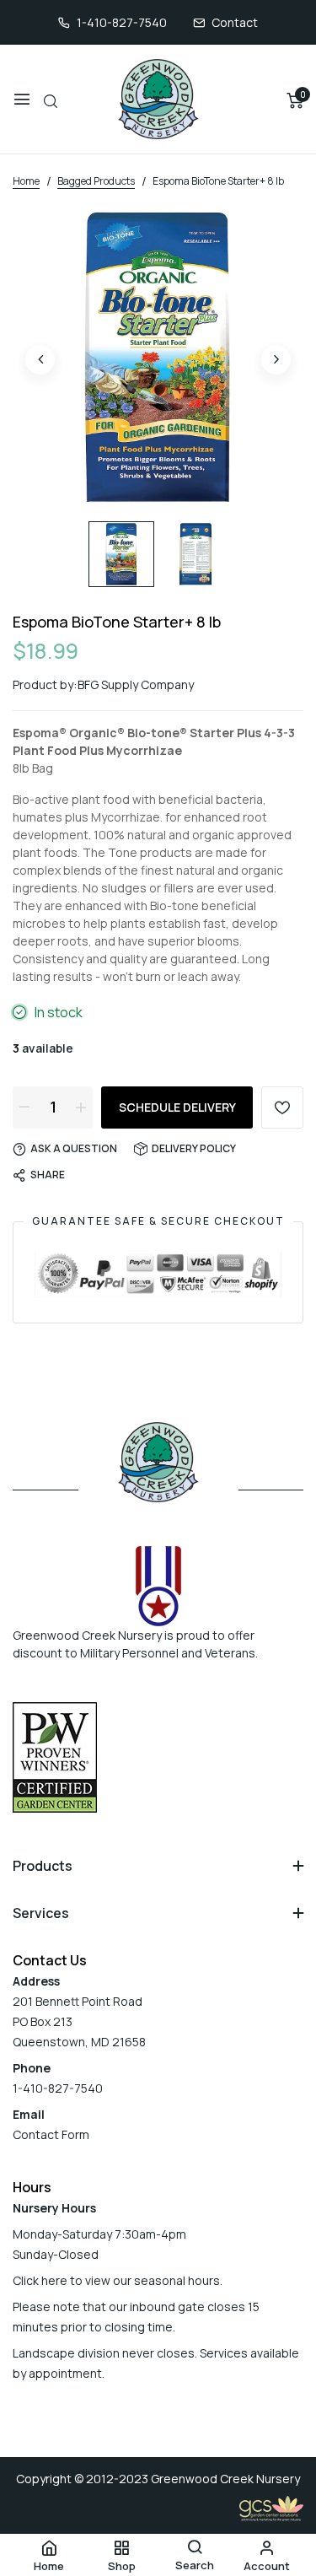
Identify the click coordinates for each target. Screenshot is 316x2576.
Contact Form (51, 2134)
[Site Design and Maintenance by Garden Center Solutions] (271, 2507)
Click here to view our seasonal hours (116, 2280)
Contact (235, 22)
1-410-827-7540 (122, 22)
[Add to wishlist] (282, 1107)
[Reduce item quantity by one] (24, 1107)
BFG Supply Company (136, 684)
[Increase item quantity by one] (81, 1107)
